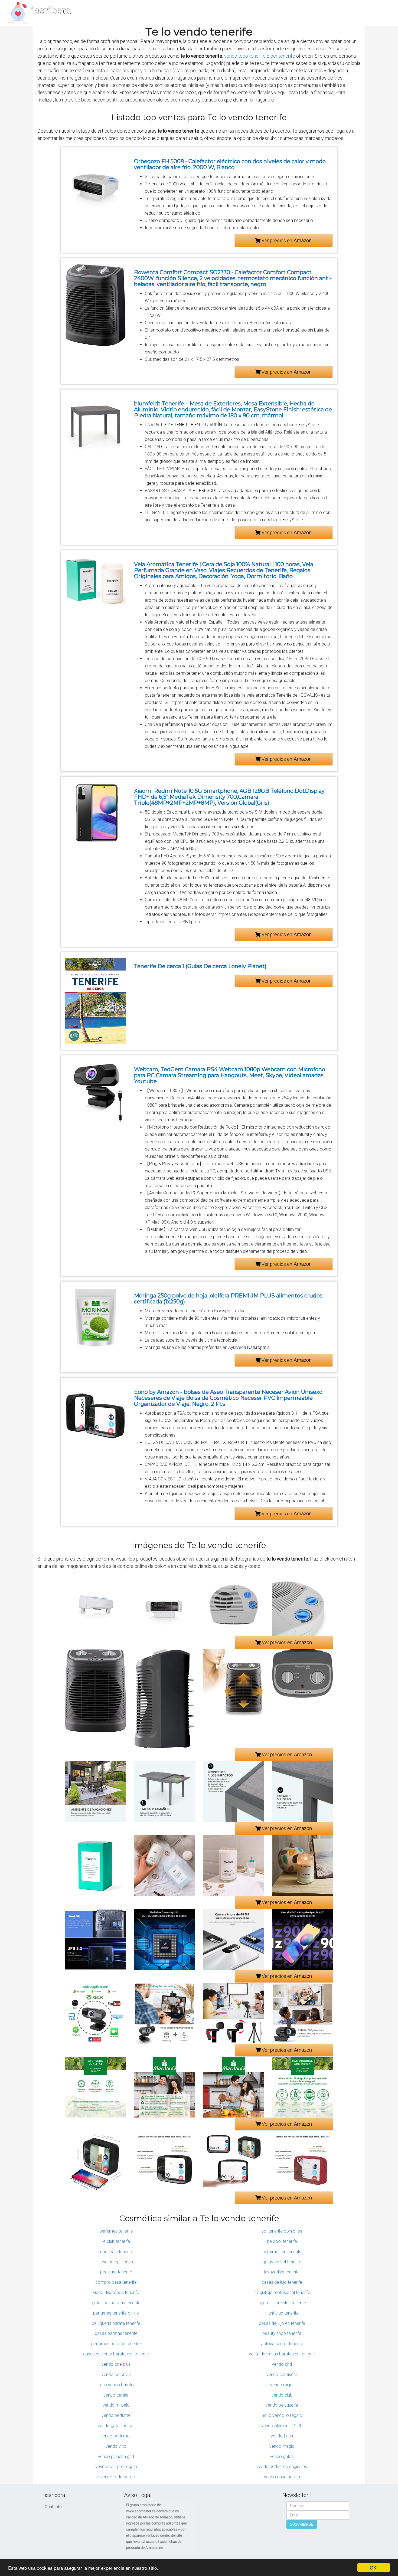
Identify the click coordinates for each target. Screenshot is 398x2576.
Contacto (53, 2507)
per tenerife (283, 56)
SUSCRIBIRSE (302, 2524)
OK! (374, 2567)
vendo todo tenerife (245, 56)
